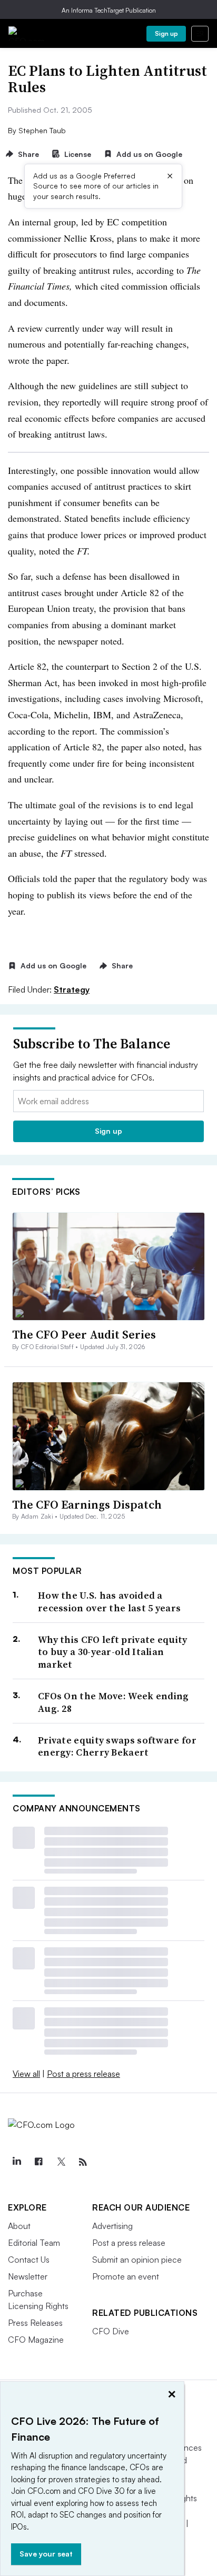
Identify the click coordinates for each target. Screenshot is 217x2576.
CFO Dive (111, 2331)
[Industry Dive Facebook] (38, 2162)
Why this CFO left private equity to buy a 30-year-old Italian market (113, 1652)
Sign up (166, 33)
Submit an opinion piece (137, 2260)
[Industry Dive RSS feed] (83, 2162)
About (19, 2226)
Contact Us (29, 2260)
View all (26, 2074)
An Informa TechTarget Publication (109, 10)
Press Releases (35, 2323)
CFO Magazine (36, 2340)
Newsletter (28, 2276)
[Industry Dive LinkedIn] (16, 2162)
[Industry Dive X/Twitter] (61, 2162)
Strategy (72, 989)
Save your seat (46, 2554)
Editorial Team (34, 2243)
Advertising (112, 2226)
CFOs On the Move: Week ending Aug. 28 (114, 1702)
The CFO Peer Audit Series (84, 1334)
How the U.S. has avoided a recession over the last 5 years (109, 1602)
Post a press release (83, 2074)
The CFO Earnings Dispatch (87, 1504)
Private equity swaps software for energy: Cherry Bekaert (117, 1746)
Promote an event (126, 2276)
